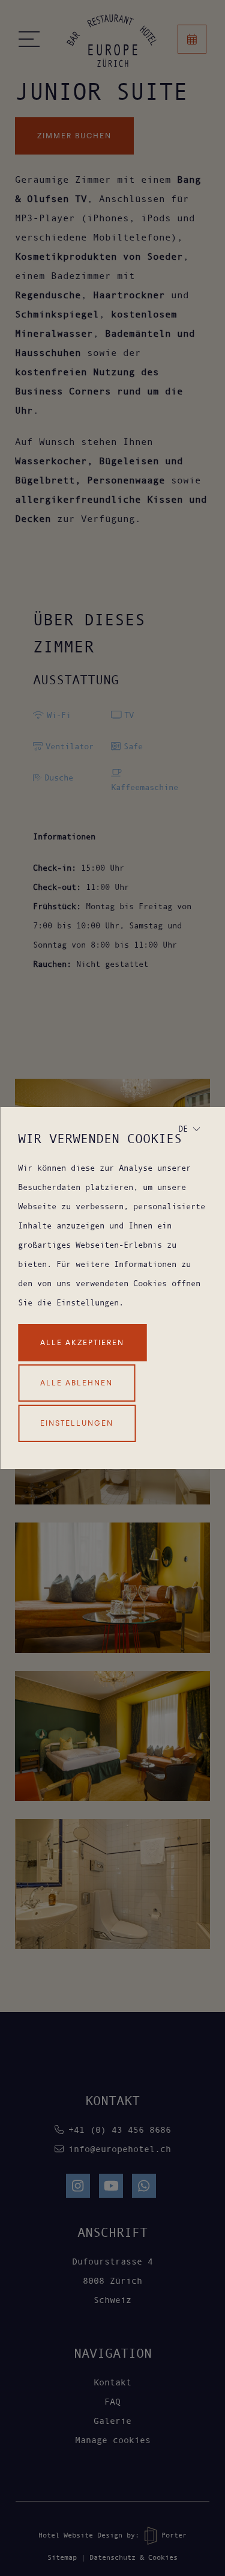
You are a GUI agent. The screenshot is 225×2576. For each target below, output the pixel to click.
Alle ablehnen (76, 1383)
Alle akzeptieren (82, 1342)
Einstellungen (77, 1423)
